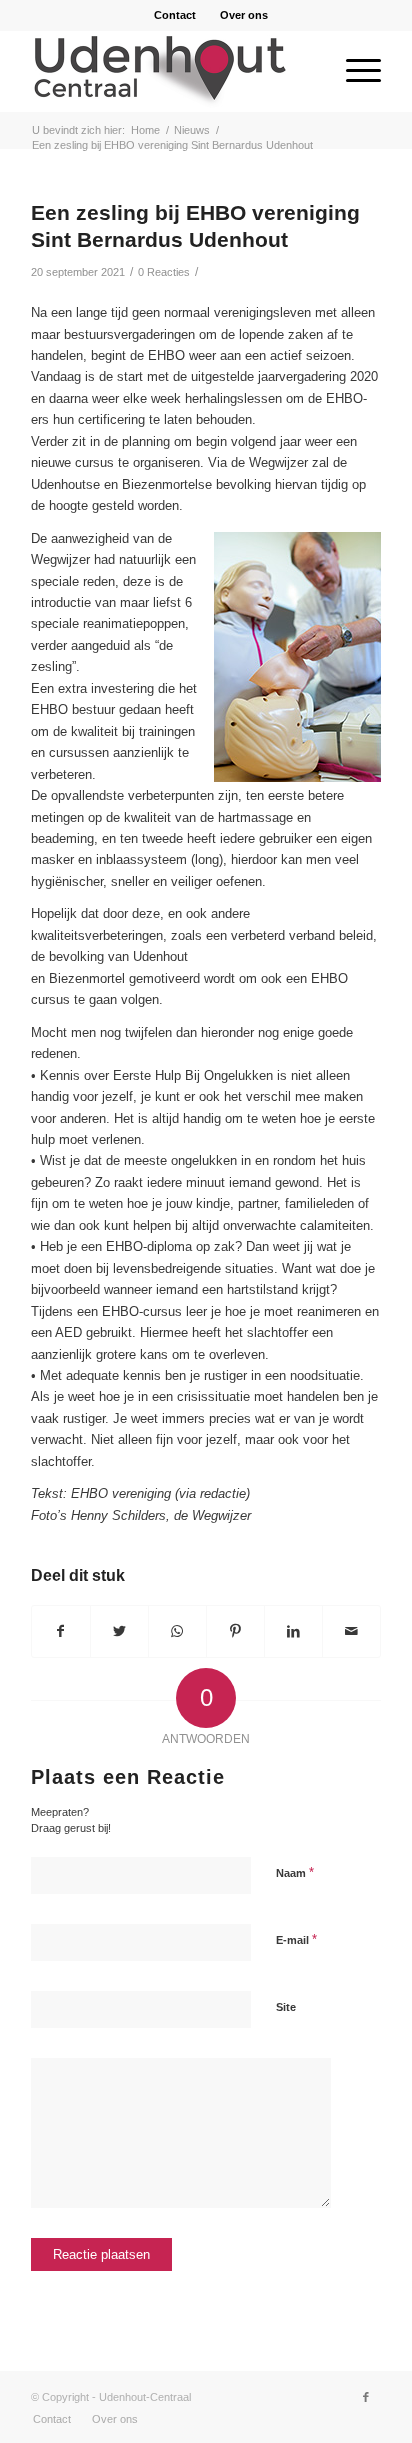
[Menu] (353, 71)
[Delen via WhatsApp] (177, 1631)
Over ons (244, 15)
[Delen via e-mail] (351, 1631)
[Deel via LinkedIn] (293, 1631)
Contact (175, 15)
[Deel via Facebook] (61, 1631)
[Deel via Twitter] (119, 1631)
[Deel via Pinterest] (235, 1631)
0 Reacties (164, 272)
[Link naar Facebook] (366, 2397)
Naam (295, 1872)
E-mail (296, 1939)
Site (286, 2007)
